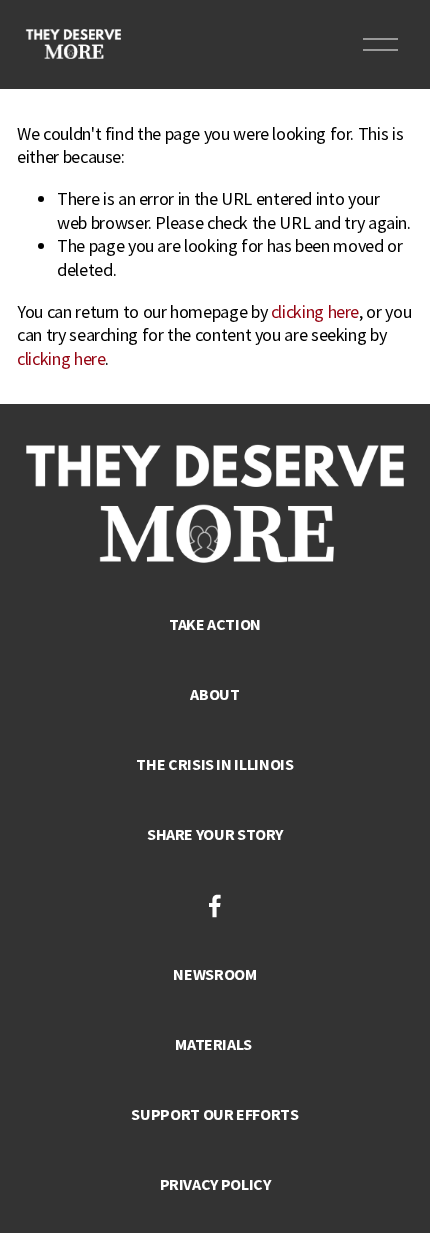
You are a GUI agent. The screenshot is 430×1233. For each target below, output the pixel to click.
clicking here (315, 311)
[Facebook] (215, 906)
